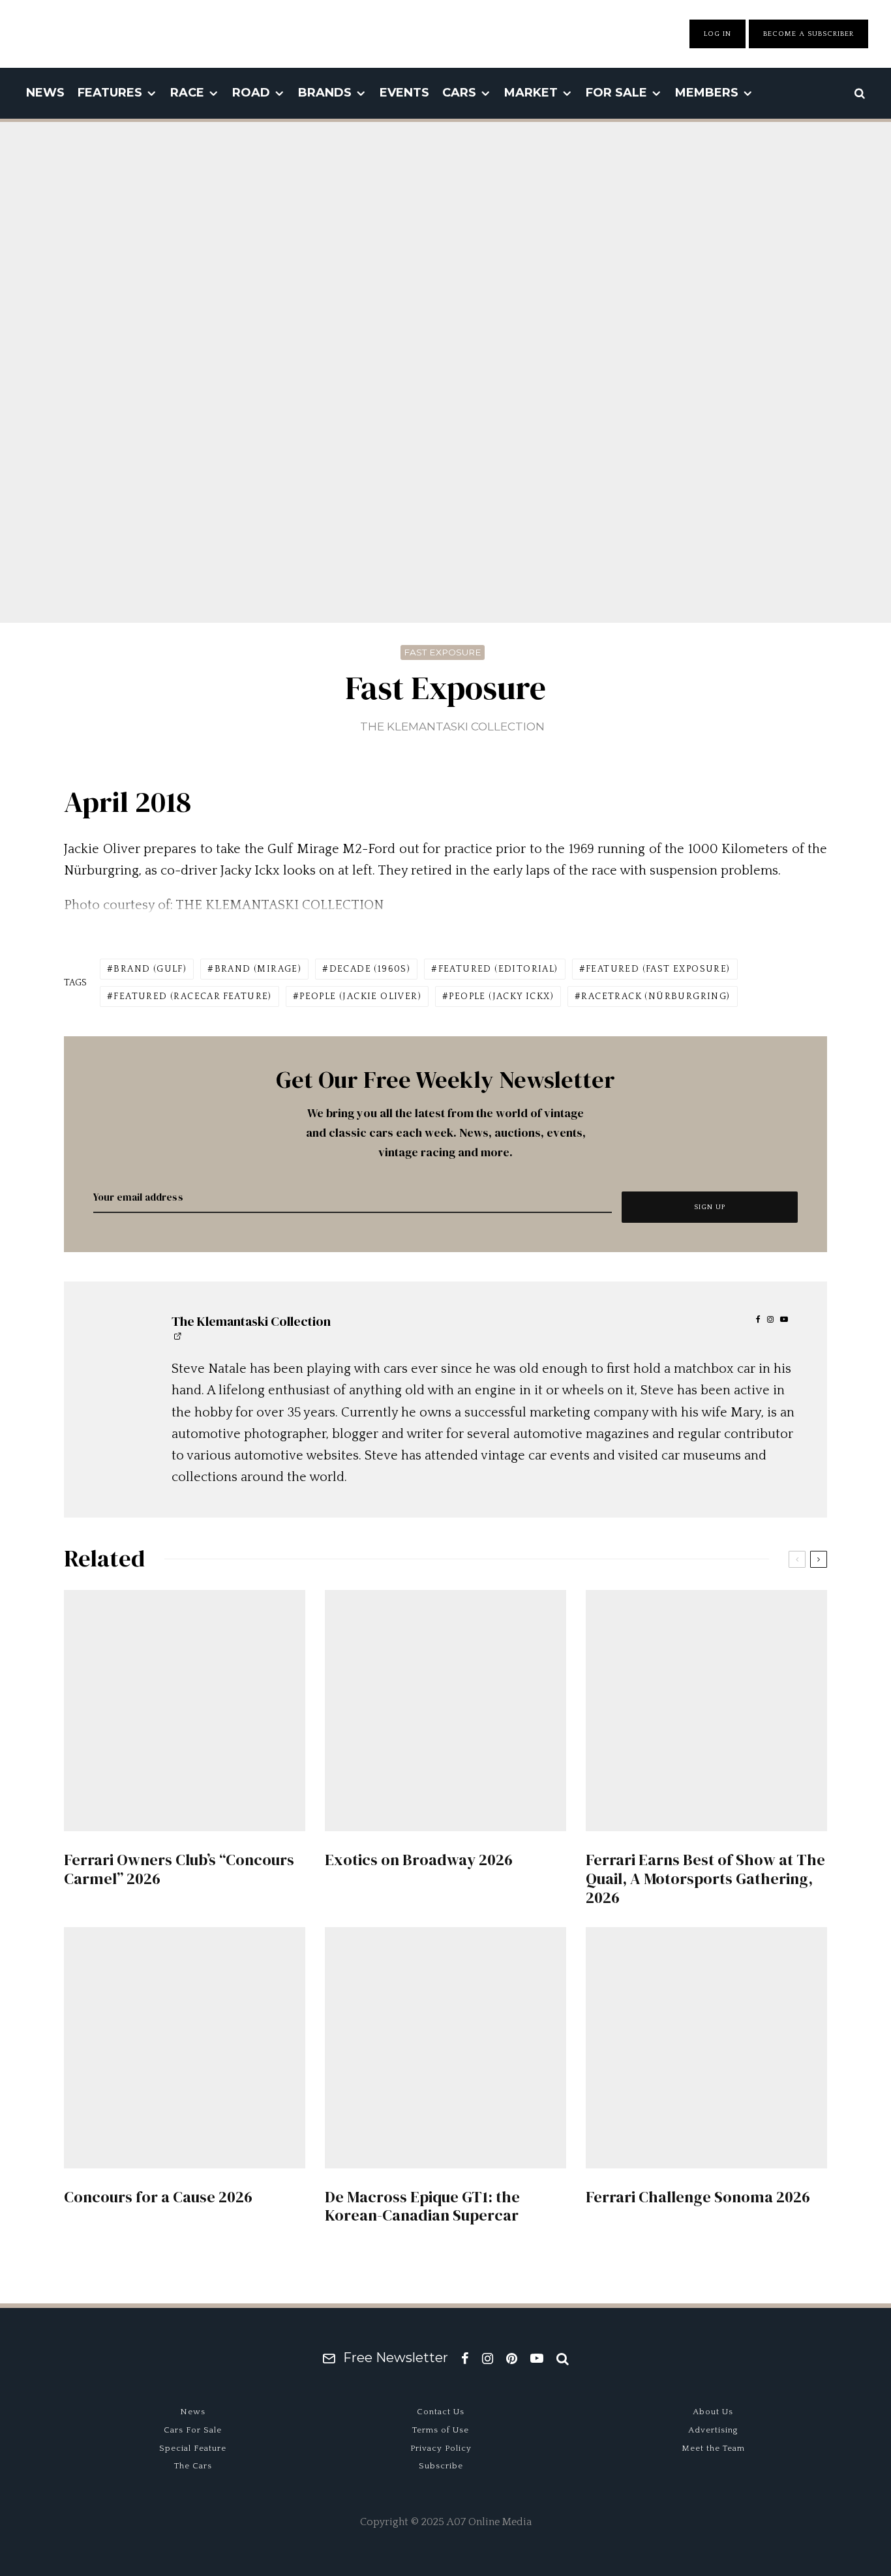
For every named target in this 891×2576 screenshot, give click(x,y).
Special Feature (193, 2448)
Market (531, 93)
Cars (459, 93)
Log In (717, 34)
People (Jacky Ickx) (501, 996)
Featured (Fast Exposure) (658, 969)
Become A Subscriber (808, 34)
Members (707, 93)
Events (404, 93)
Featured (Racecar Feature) (192, 996)
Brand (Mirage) (258, 969)
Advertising (713, 2430)
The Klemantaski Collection (452, 726)
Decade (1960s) (370, 969)
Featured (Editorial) (498, 969)
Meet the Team (713, 2448)
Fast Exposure (443, 652)
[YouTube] (537, 2358)
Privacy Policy (441, 2448)
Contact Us (441, 2412)
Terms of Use (441, 2430)
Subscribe (441, 2466)
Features (110, 93)
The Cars (193, 2466)
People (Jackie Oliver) (360, 996)
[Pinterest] (512, 2358)
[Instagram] (488, 2358)
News (45, 93)
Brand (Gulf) (150, 969)
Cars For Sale (193, 2430)
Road (251, 93)
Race (187, 93)
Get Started (446, 1818)
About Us (713, 2412)
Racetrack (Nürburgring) (656, 996)
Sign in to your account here (502, 1866)
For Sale (616, 93)
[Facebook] (465, 2358)
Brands (325, 93)
